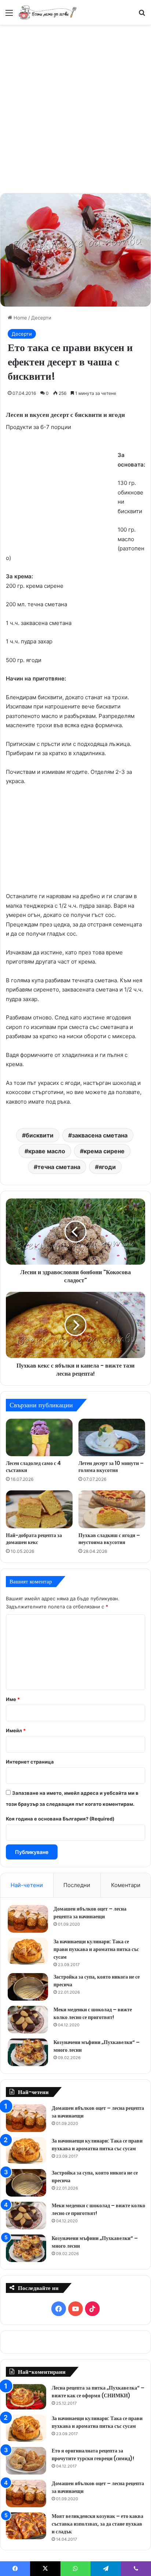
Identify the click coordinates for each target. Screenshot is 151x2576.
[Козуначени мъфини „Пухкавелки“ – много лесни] (28, 2052)
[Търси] (142, 15)
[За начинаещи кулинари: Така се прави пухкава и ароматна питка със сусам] (28, 1951)
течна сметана (59, 1167)
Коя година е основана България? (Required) (60, 1819)
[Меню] (9, 15)
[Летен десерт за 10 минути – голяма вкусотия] (112, 1438)
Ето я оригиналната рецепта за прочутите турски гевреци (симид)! (93, 2454)
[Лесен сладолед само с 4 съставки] (39, 1438)
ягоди (107, 1167)
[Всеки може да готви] (48, 12)
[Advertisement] (75, 108)
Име (13, 1699)
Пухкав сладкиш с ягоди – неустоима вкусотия (109, 1539)
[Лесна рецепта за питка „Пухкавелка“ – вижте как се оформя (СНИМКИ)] (26, 2397)
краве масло (47, 1151)
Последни (77, 1885)
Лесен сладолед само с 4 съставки (33, 1467)
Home (20, 318)
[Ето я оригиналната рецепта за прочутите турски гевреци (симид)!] (26, 2461)
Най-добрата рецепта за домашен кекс (34, 1539)
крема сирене (104, 1151)
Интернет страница (30, 1762)
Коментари (126, 1885)
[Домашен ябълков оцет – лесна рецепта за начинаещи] (28, 1919)
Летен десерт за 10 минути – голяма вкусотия (111, 1467)
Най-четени (27, 1885)
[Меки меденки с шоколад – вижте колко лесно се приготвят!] (28, 2020)
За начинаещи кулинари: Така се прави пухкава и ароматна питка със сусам (96, 1949)
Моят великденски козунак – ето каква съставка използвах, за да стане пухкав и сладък (97, 2524)
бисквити (40, 1135)
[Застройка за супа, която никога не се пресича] (28, 1987)
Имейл (16, 1730)
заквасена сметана (100, 1135)
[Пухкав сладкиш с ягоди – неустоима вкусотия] (112, 1509)
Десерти (41, 318)
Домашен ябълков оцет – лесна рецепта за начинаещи (90, 1913)
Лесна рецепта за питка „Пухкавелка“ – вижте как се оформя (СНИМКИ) (98, 2392)
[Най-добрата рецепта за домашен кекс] (39, 1509)
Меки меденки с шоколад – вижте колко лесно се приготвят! (93, 2013)
